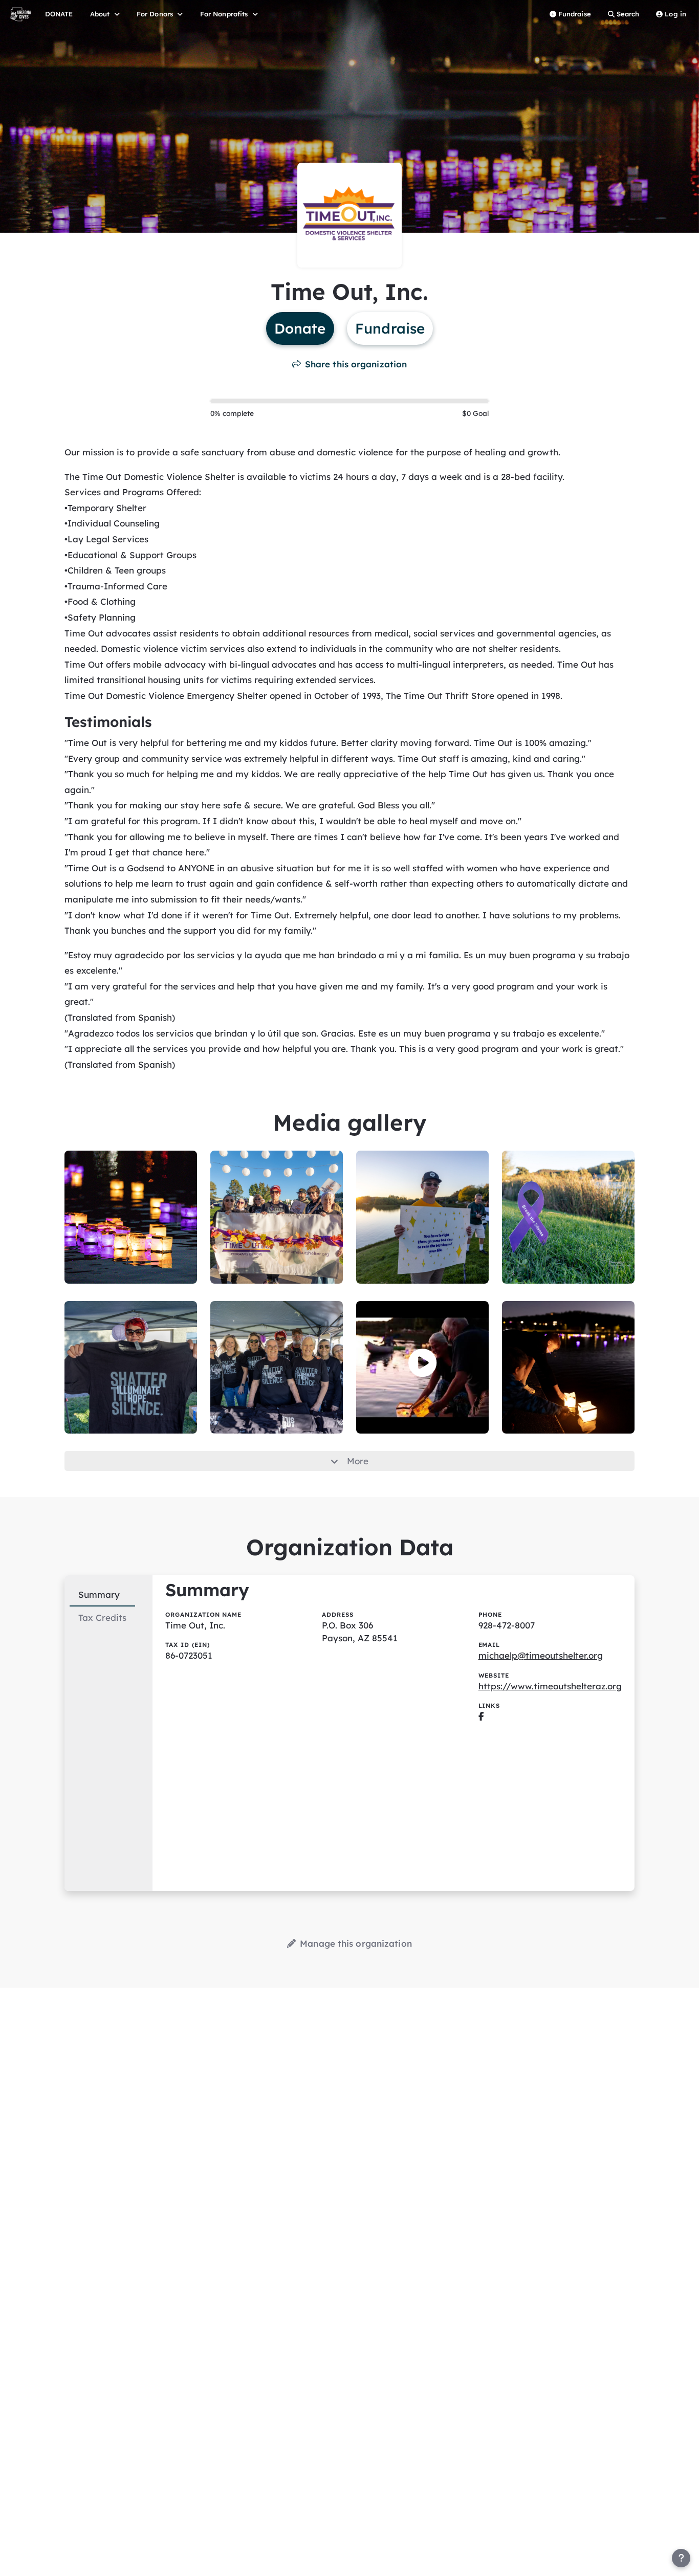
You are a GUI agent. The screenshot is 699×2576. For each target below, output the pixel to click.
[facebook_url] (481, 1716)
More (358, 1461)
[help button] (681, 2558)
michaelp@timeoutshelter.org (541, 1655)
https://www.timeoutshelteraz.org (550, 1686)
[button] (422, 1363)
